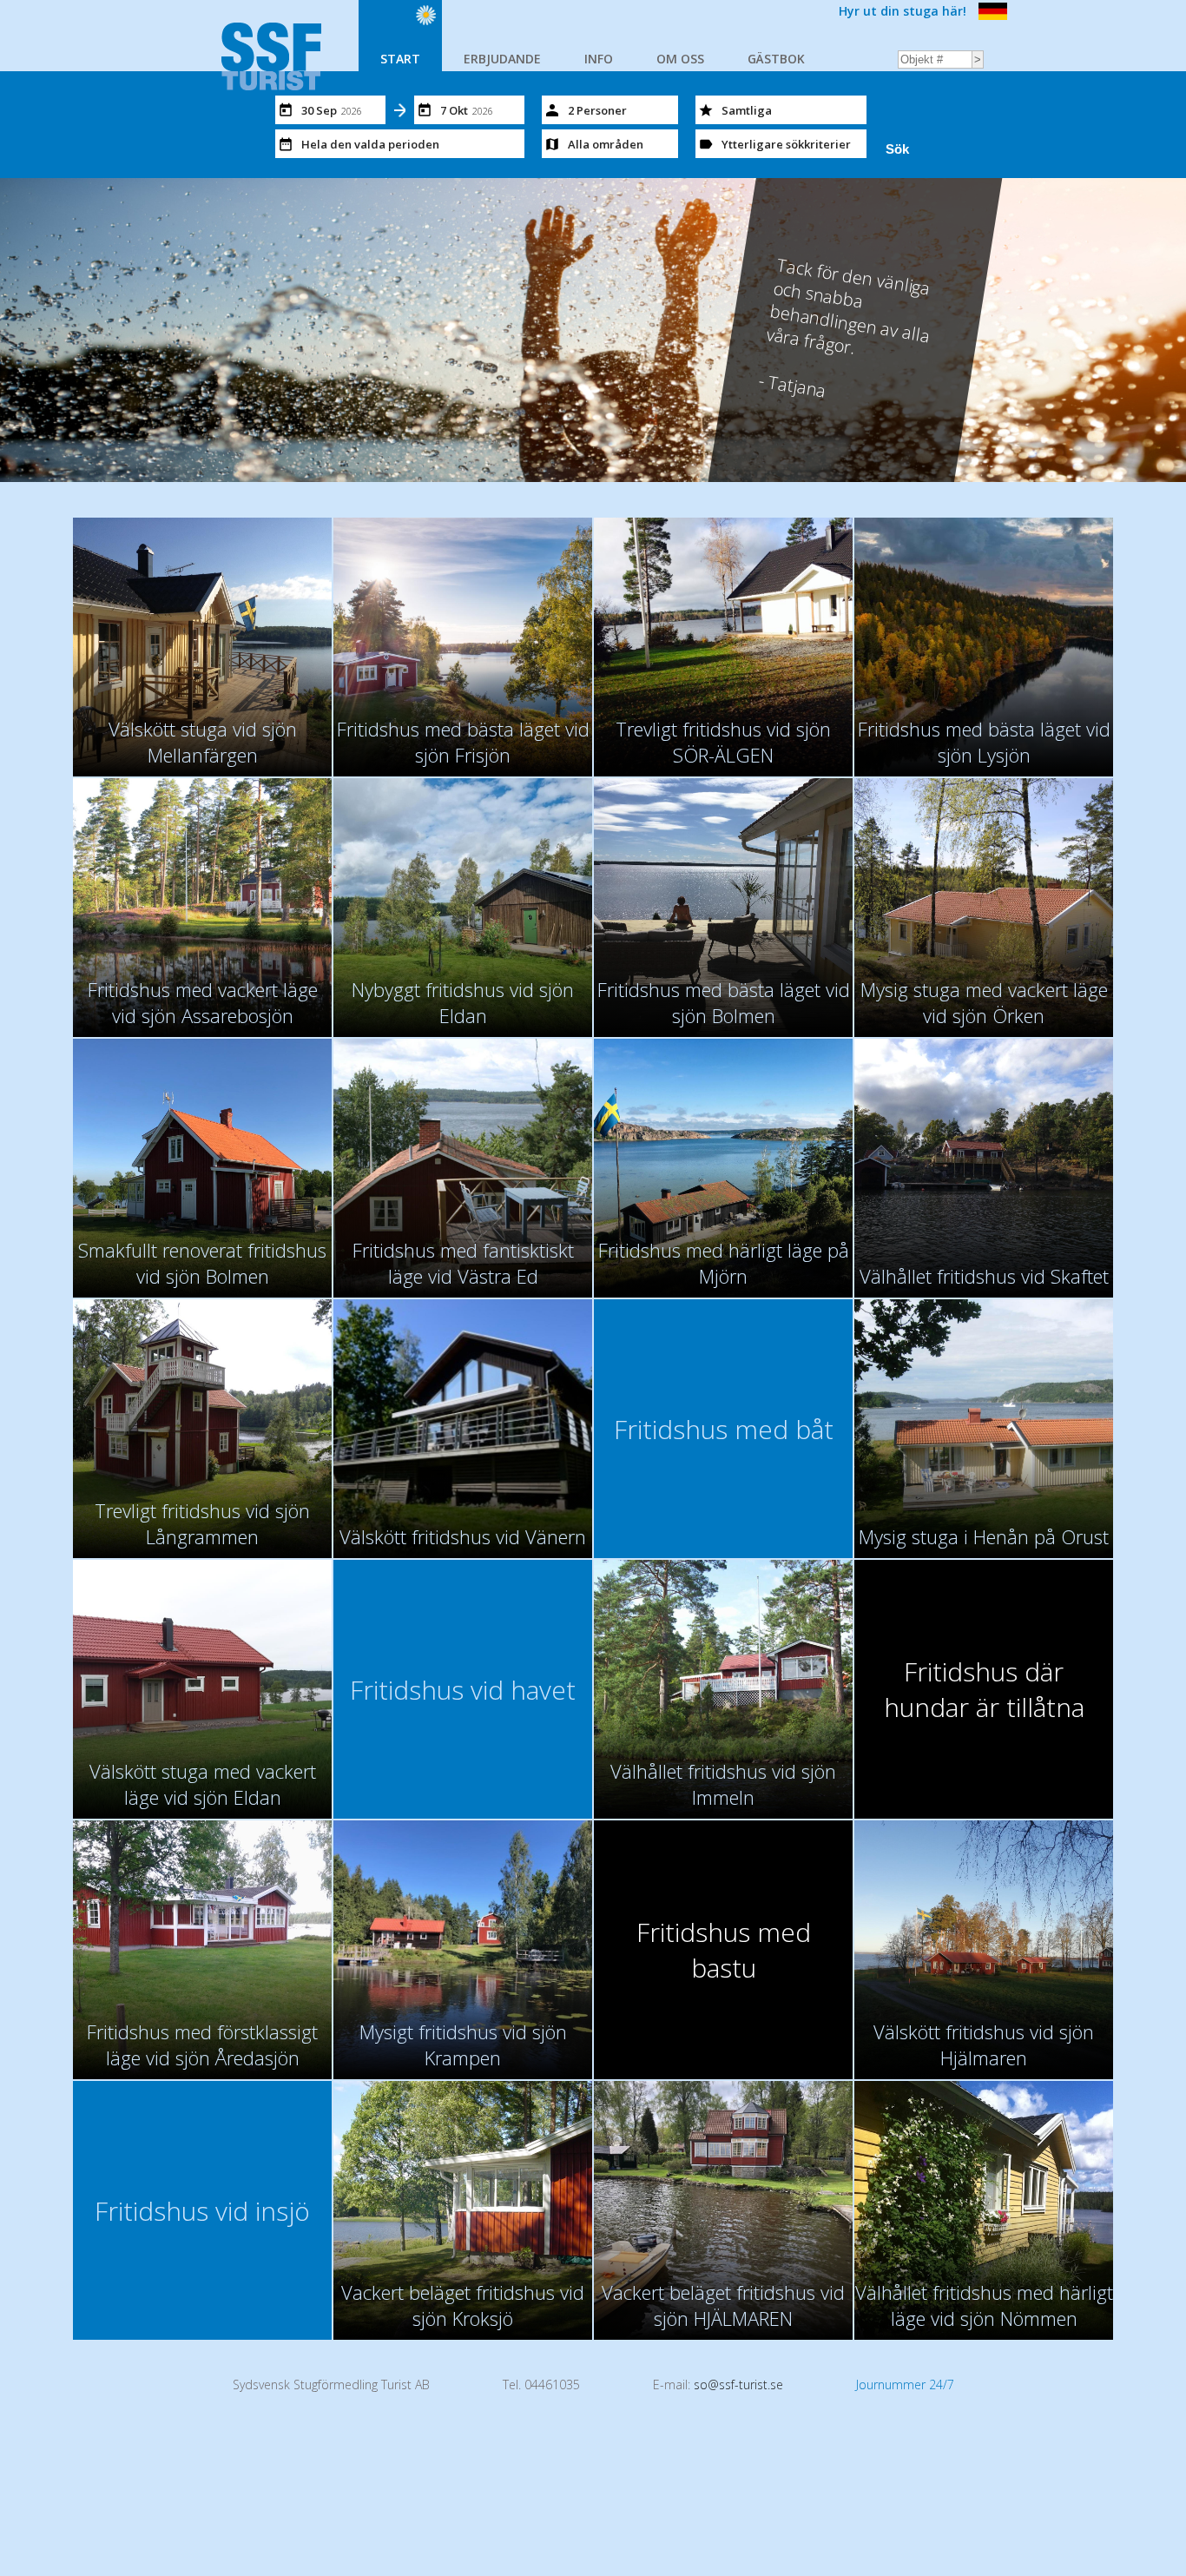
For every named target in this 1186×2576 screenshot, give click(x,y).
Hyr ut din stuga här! (903, 11)
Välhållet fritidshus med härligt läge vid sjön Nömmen (984, 2305)
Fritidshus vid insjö (202, 2211)
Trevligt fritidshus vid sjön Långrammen (202, 1523)
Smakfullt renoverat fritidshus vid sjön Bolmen (202, 1263)
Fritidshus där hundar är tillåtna (984, 1689)
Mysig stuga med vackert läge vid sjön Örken (984, 1002)
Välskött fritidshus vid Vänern (463, 1536)
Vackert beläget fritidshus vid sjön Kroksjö (463, 2305)
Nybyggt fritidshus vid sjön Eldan (463, 1002)
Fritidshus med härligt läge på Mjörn (724, 1263)
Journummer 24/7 (905, 2384)
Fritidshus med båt (724, 1429)
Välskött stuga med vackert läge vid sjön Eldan (203, 1784)
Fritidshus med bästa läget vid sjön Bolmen (724, 1002)
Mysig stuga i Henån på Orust (984, 1536)
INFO (599, 59)
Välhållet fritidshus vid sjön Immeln (723, 1784)
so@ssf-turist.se (738, 2384)
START (400, 59)
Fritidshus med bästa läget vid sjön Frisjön (463, 742)
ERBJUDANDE (502, 59)
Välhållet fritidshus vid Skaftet (984, 1276)
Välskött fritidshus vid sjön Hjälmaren (984, 2044)
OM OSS (680, 59)
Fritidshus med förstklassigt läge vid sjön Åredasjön (202, 2044)
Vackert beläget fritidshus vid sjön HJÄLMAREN (723, 2305)
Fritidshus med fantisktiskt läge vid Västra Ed (463, 1263)
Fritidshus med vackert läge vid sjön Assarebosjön (203, 1002)
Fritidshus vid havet (463, 1690)
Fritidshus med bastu (724, 1950)
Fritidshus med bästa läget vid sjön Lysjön (984, 742)
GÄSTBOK (776, 59)
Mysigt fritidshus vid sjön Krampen (463, 2044)
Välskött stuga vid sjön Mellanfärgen (203, 742)
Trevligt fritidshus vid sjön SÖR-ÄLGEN (723, 742)
